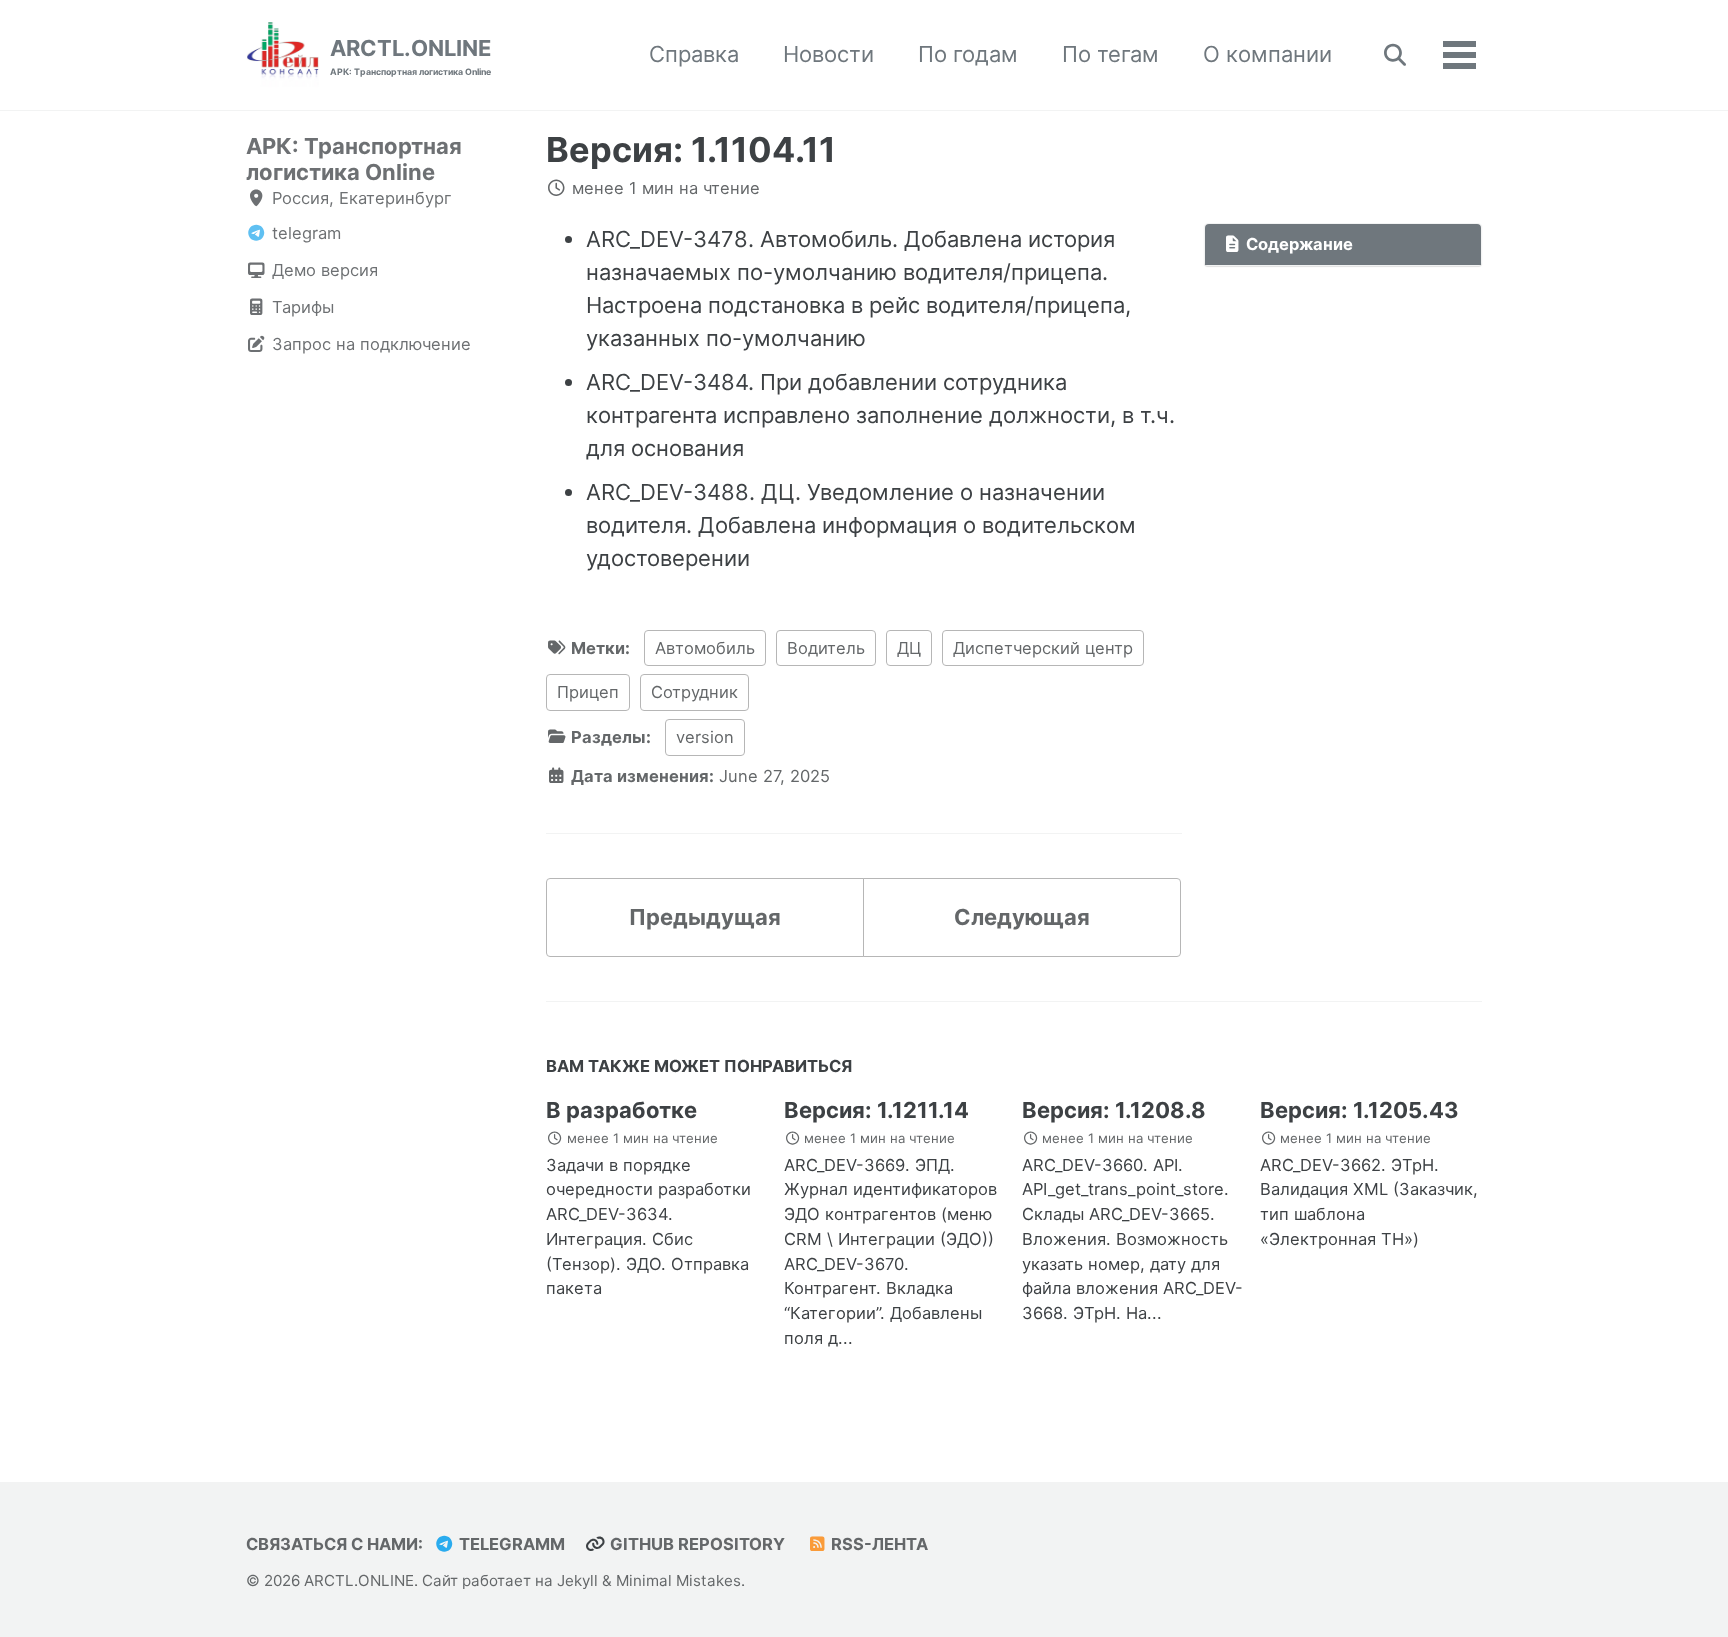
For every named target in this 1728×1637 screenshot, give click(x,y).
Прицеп (588, 692)
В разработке (621, 1110)
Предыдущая (705, 917)
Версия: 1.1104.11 (691, 149)
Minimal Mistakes (678, 1580)
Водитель (826, 648)
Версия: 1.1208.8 (1114, 1110)
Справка (694, 54)
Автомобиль (705, 648)
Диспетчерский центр (1043, 648)
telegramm (510, 1544)
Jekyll (577, 1580)
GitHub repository (695, 1544)
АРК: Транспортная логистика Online (354, 159)
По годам (968, 54)
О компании (1267, 54)
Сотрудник (694, 692)
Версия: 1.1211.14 (876, 1110)
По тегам (1110, 54)
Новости (828, 54)
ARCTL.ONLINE (410, 56)
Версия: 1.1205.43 (1359, 1110)
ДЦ (909, 648)
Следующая (1022, 917)
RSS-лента (877, 1544)
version (705, 737)
